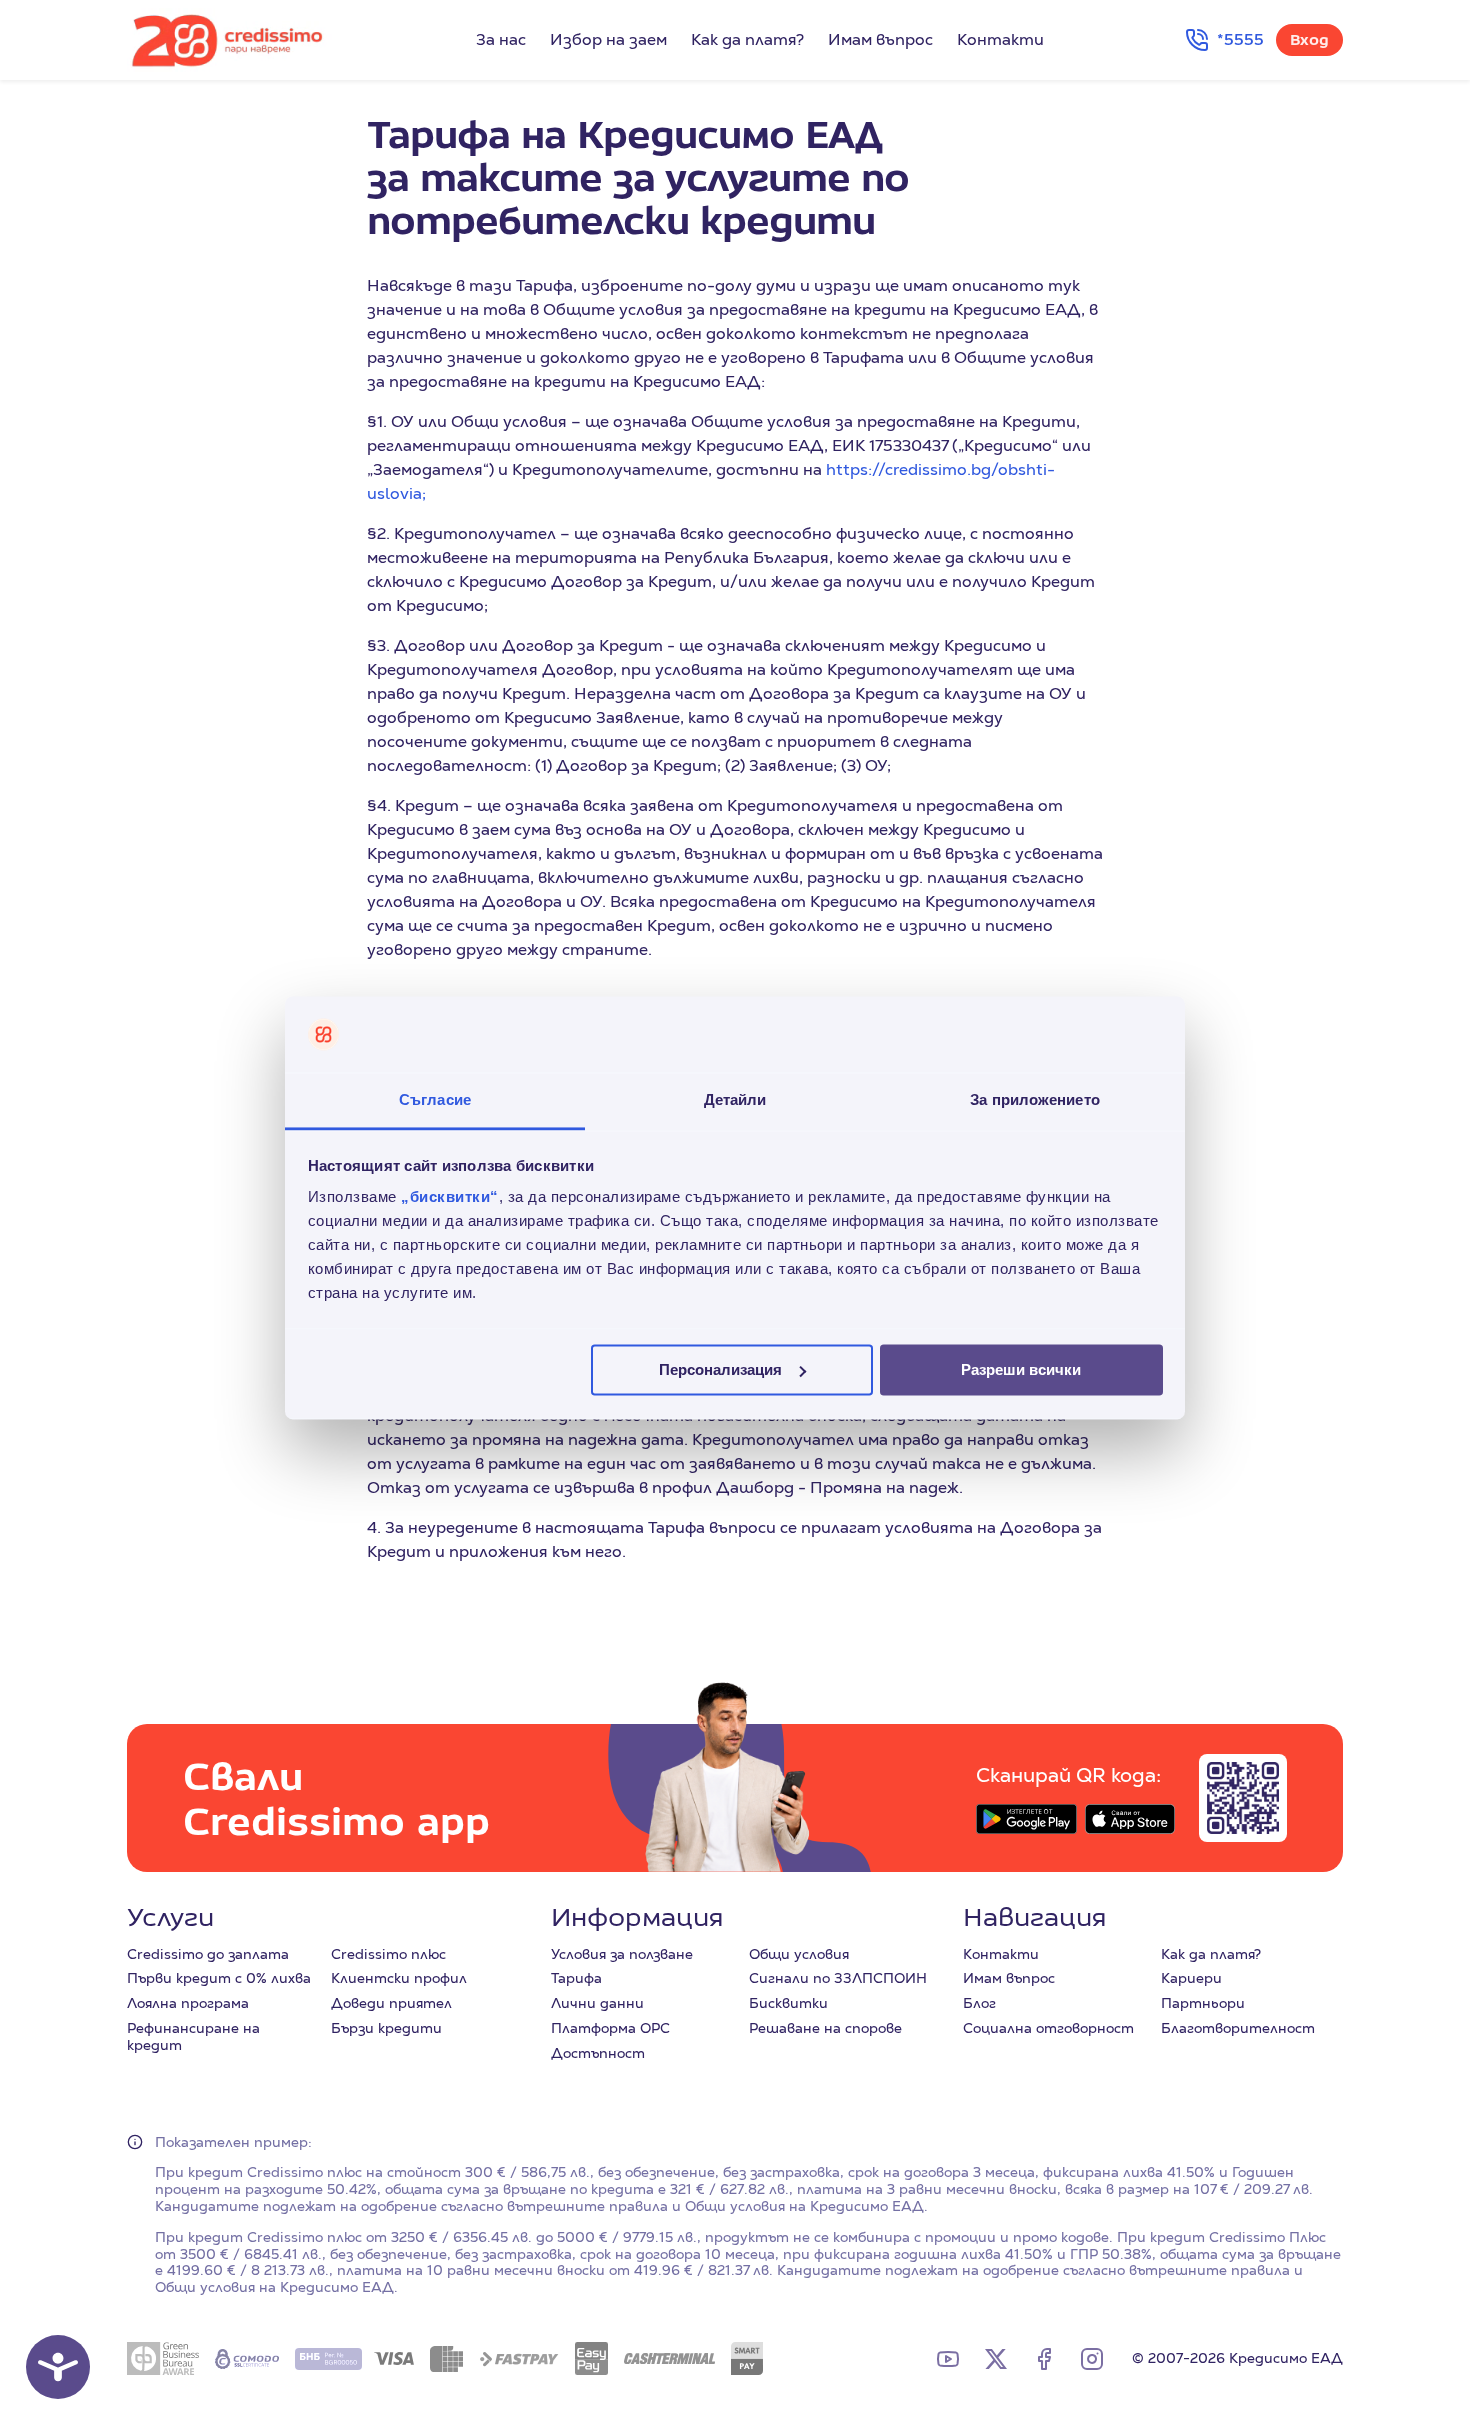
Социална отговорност (1048, 2028)
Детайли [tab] (735, 1100)
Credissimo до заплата (208, 1954)
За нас (501, 39)
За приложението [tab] (1035, 1100)
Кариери (1191, 1978)
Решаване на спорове (825, 2028)
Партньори (1203, 2003)
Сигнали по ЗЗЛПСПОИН (838, 1978)
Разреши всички (1021, 1369)
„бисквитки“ (450, 1197)
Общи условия (799, 1954)
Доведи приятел (391, 2003)
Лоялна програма (188, 2003)
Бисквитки (788, 2003)
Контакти (1000, 39)
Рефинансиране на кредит (193, 2036)
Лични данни (597, 2003)
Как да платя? (747, 39)
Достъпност (598, 2053)
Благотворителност (1238, 2028)
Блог (979, 2003)
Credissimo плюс (388, 1954)
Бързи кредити (386, 2028)
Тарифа (576, 1978)
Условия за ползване (622, 1954)
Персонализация (720, 1369)
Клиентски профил (399, 1978)
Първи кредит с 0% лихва (219, 1978)
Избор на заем (608, 39)
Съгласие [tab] (435, 1100)
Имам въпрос (880, 39)
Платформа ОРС (610, 2028)
